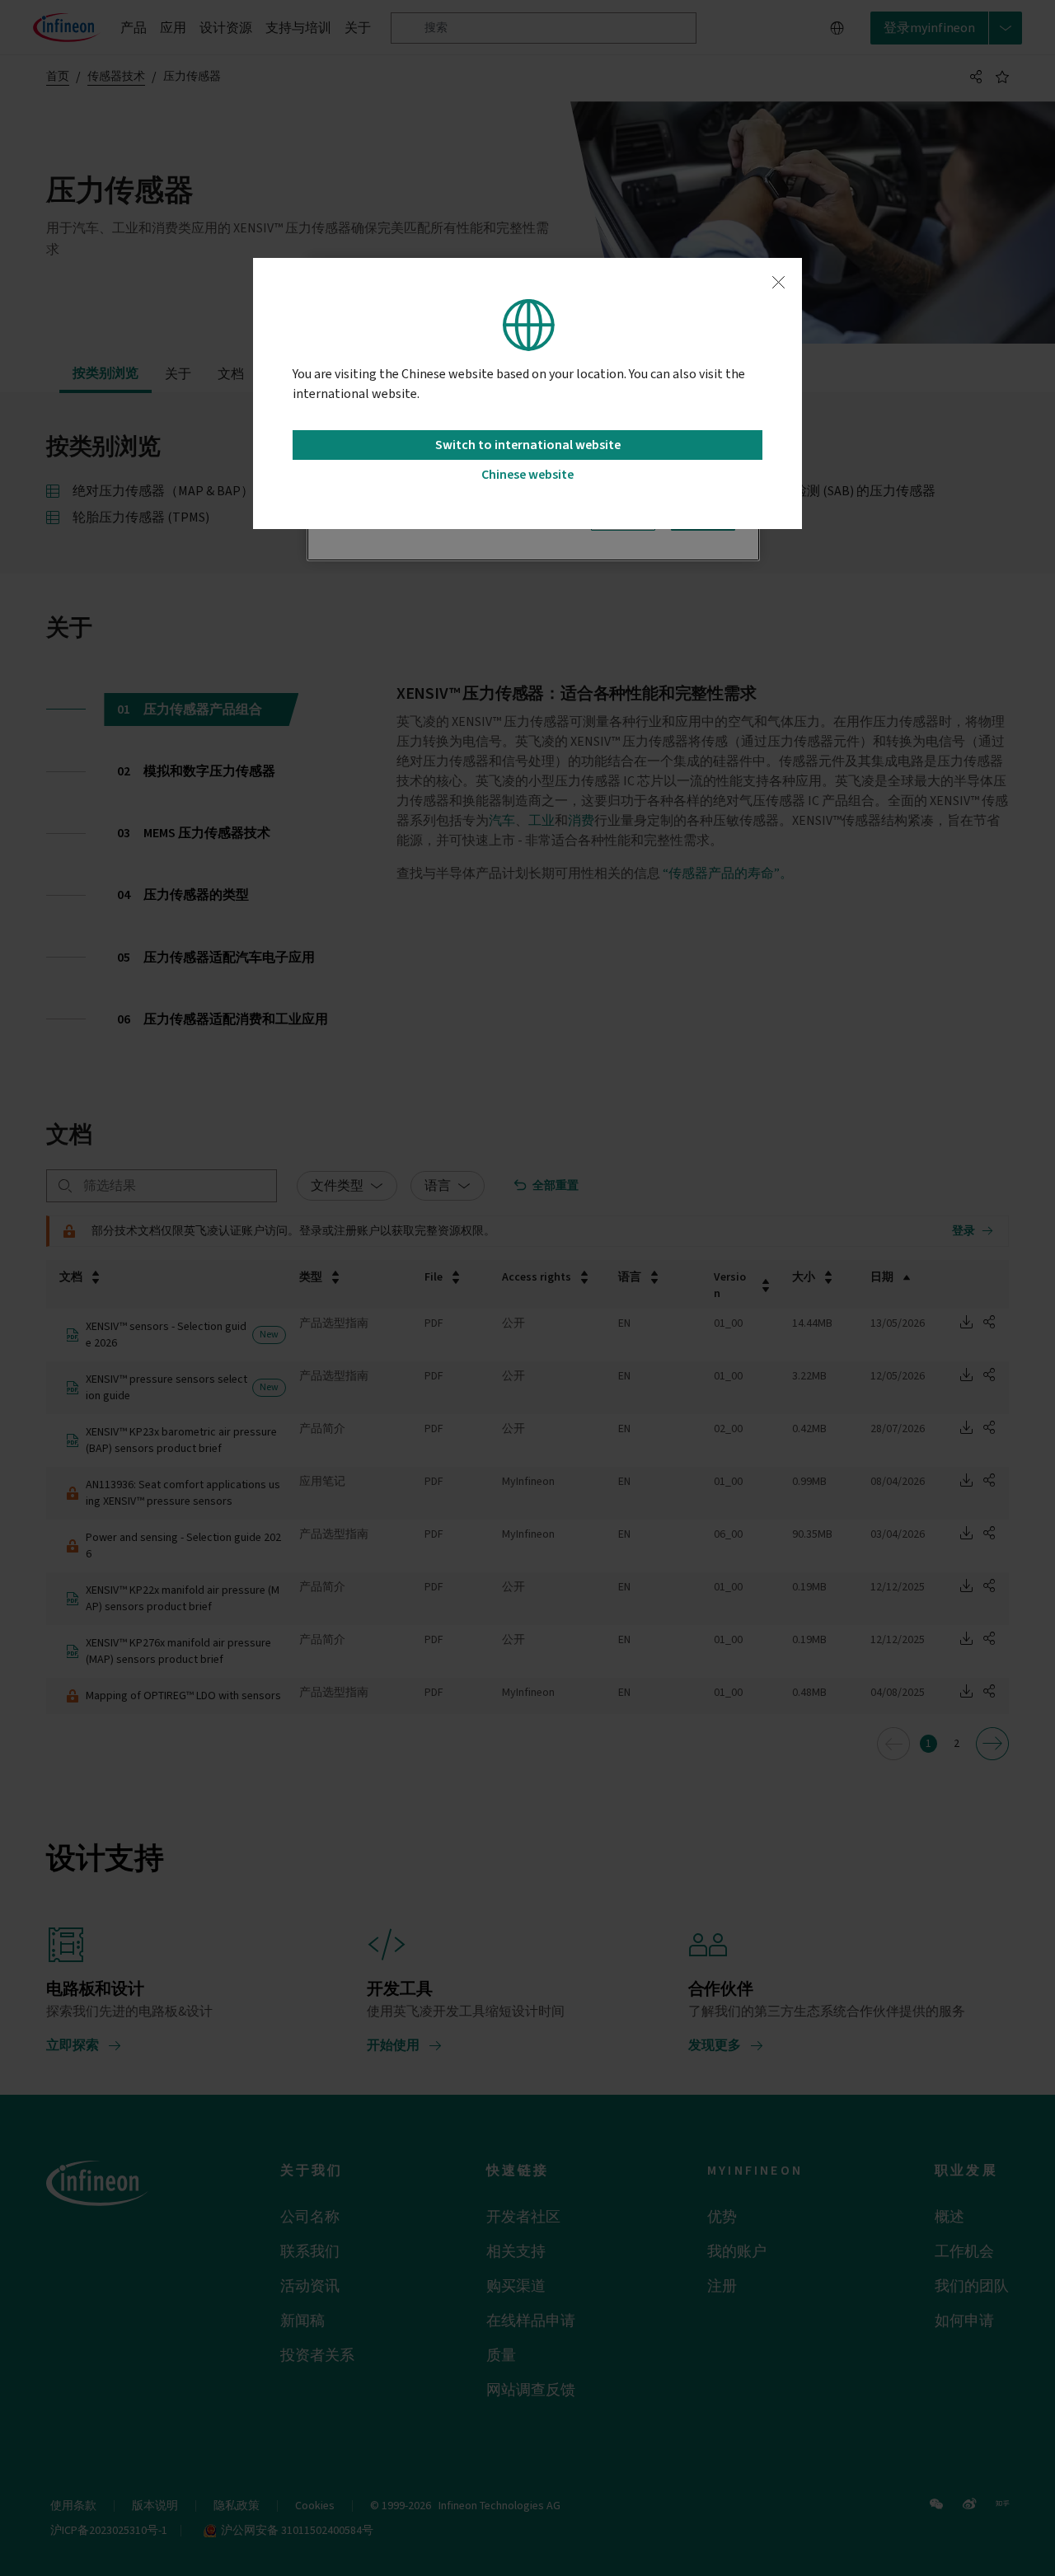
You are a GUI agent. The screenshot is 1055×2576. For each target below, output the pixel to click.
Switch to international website (528, 445)
